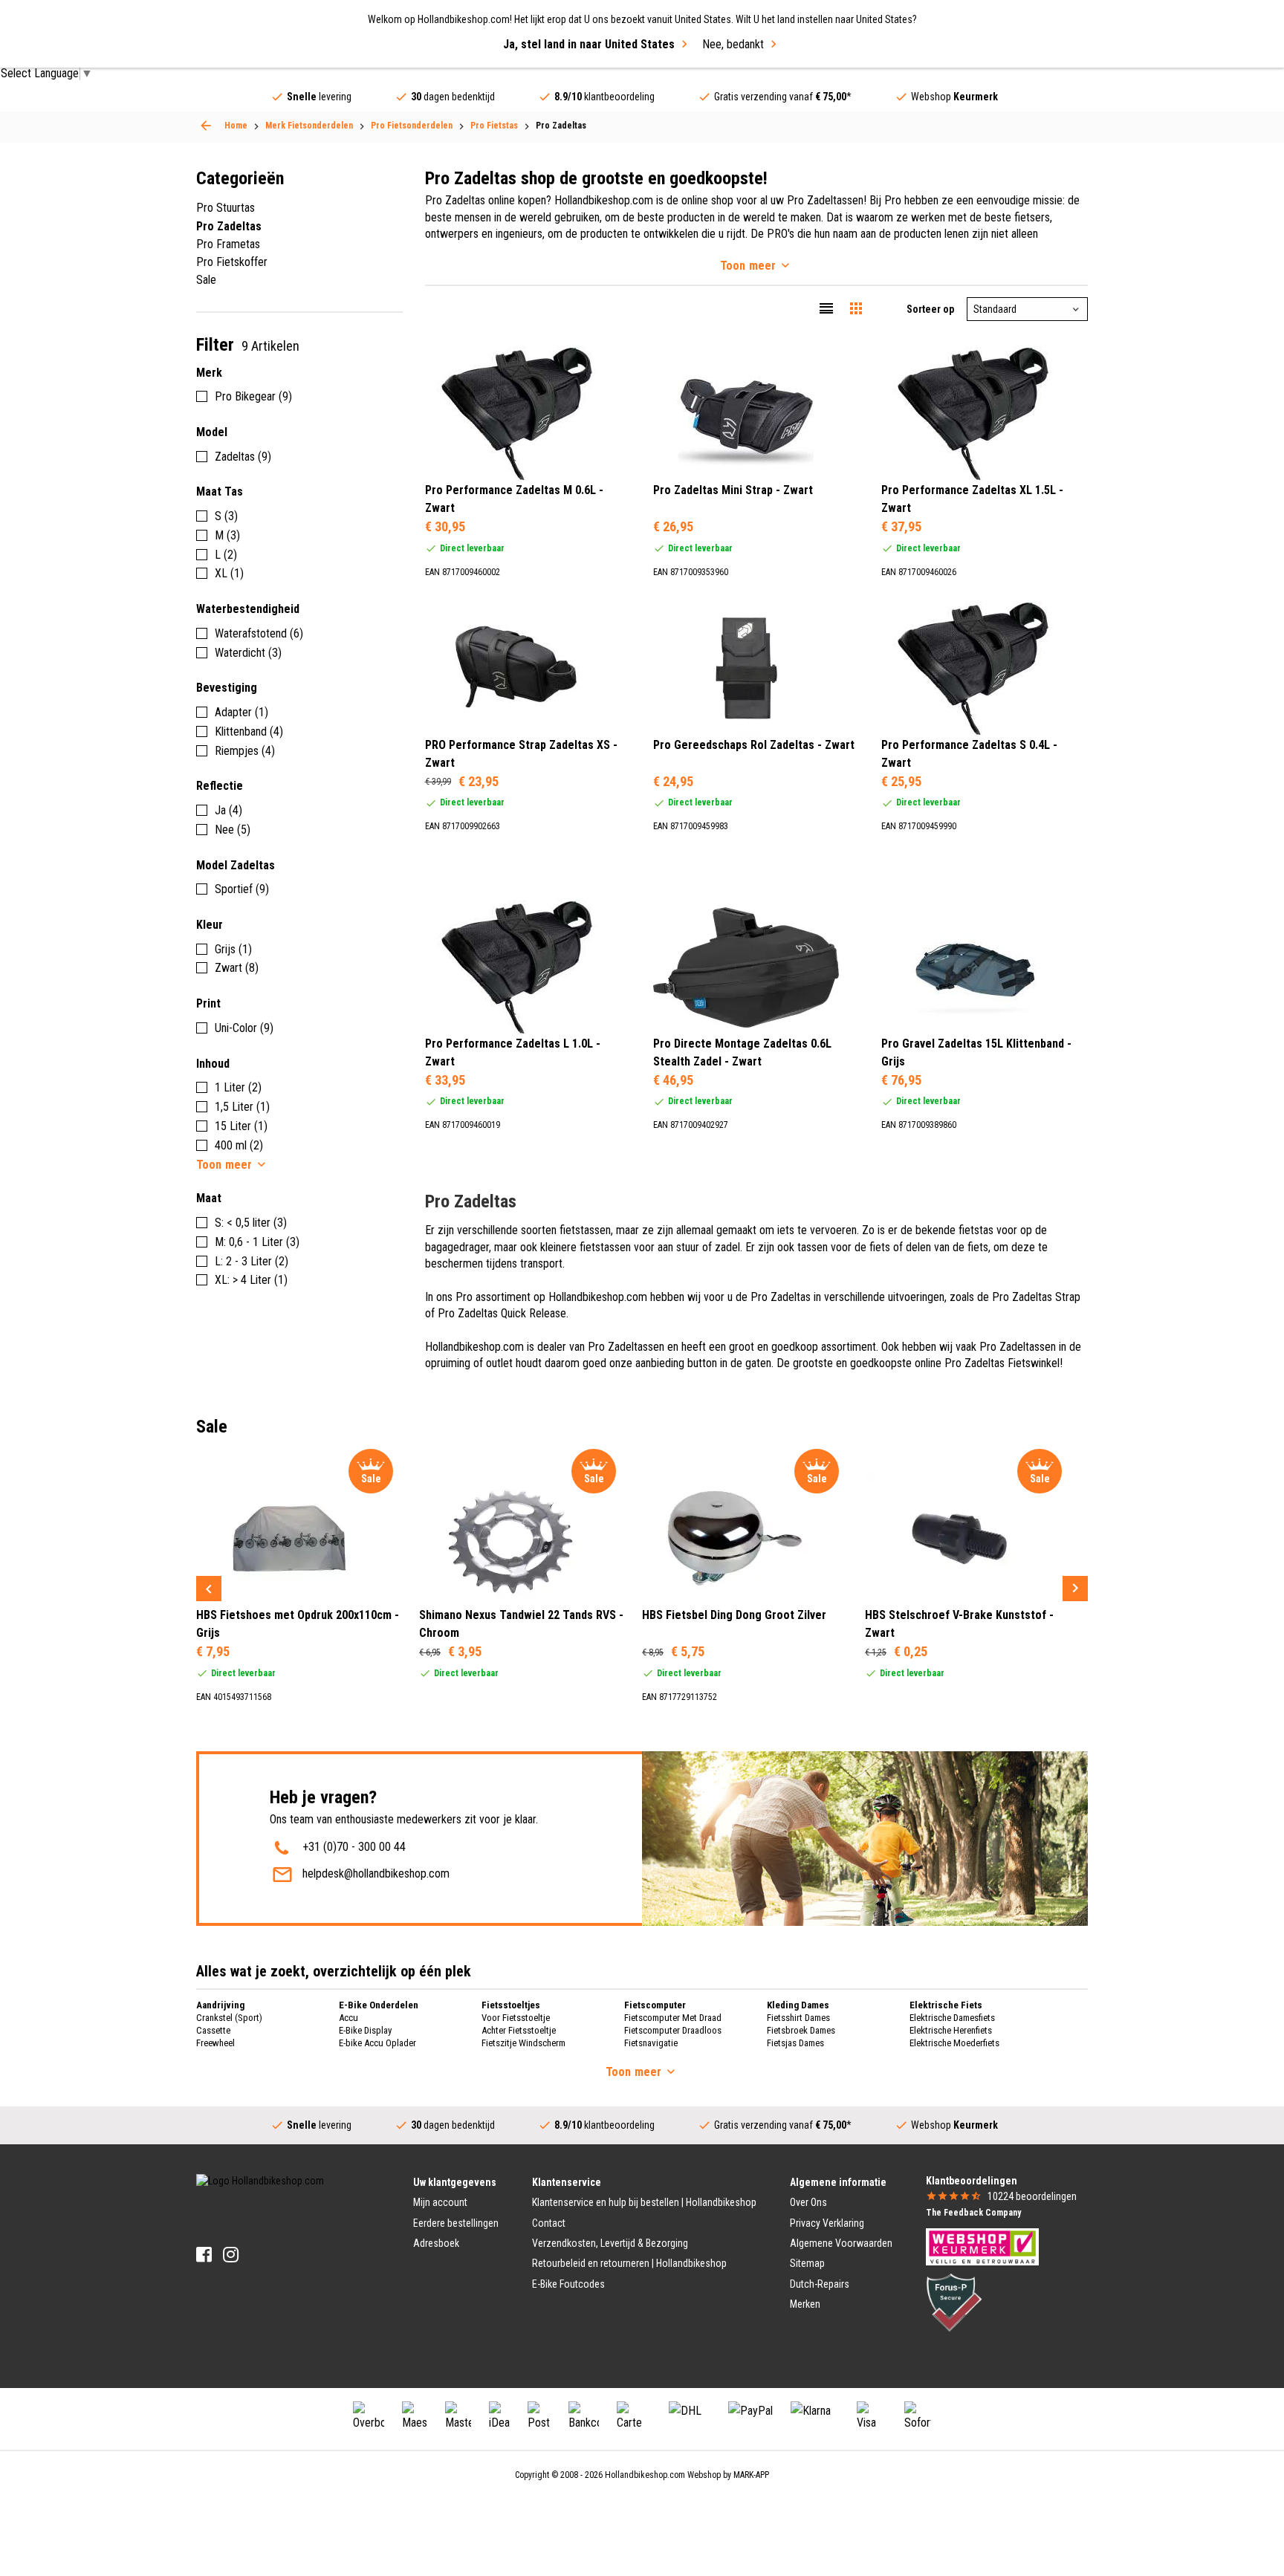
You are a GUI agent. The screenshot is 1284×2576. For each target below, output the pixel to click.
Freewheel (215, 2043)
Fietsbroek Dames (801, 2030)
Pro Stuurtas (226, 208)
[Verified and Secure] (954, 2302)
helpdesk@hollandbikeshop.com (376, 1873)
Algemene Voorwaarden (841, 2243)
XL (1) (229, 573)
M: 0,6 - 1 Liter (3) (257, 1242)
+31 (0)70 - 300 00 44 (354, 1847)
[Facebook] (204, 2255)
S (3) (226, 516)
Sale (206, 280)
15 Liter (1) (241, 1126)
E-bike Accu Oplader (377, 2043)
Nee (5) (233, 830)
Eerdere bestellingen (456, 2223)
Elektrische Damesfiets (952, 2018)
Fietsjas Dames (795, 2043)
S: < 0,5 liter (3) (251, 1223)
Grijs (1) (233, 949)
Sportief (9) (242, 889)
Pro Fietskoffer (232, 262)
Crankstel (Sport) (229, 2018)
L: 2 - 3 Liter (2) (252, 1261)
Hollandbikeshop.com (645, 2475)
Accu (348, 2018)
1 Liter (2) (238, 1087)
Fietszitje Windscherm (523, 2043)
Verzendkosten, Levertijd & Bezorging (610, 2243)
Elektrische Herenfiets (951, 2030)
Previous (209, 1589)
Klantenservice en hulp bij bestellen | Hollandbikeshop (644, 2202)
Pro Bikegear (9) (253, 396)
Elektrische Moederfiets (954, 2043)
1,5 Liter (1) (242, 1107)
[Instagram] (231, 2255)
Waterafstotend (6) (259, 633)
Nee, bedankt (733, 44)
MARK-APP (751, 2475)
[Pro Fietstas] (206, 126)
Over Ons (808, 2202)
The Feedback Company (973, 2213)
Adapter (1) (241, 712)
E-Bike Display (365, 2030)
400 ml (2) (239, 1145)
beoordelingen (1032, 2196)
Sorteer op (930, 309)
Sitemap (807, 2263)
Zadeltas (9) (243, 457)
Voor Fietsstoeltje (516, 2018)
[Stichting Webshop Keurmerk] (982, 2246)
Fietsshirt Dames (798, 2018)
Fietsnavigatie (651, 2043)
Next (1075, 1589)
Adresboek (436, 2243)
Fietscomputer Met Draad (673, 2018)
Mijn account (440, 2202)
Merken (805, 2304)
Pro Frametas (228, 244)
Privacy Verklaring (827, 2223)
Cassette (213, 2030)
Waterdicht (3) (248, 653)
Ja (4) (228, 810)
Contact (549, 2223)
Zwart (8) (237, 968)
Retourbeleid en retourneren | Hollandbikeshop (629, 2263)
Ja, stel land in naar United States (589, 44)
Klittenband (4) (249, 731)
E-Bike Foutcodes (568, 2284)
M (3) (227, 535)
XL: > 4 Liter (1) (251, 1280)
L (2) (226, 555)
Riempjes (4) (245, 751)
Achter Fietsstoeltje (519, 2030)
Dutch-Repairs (820, 2284)
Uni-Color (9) (244, 1028)
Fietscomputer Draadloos (673, 2030)
